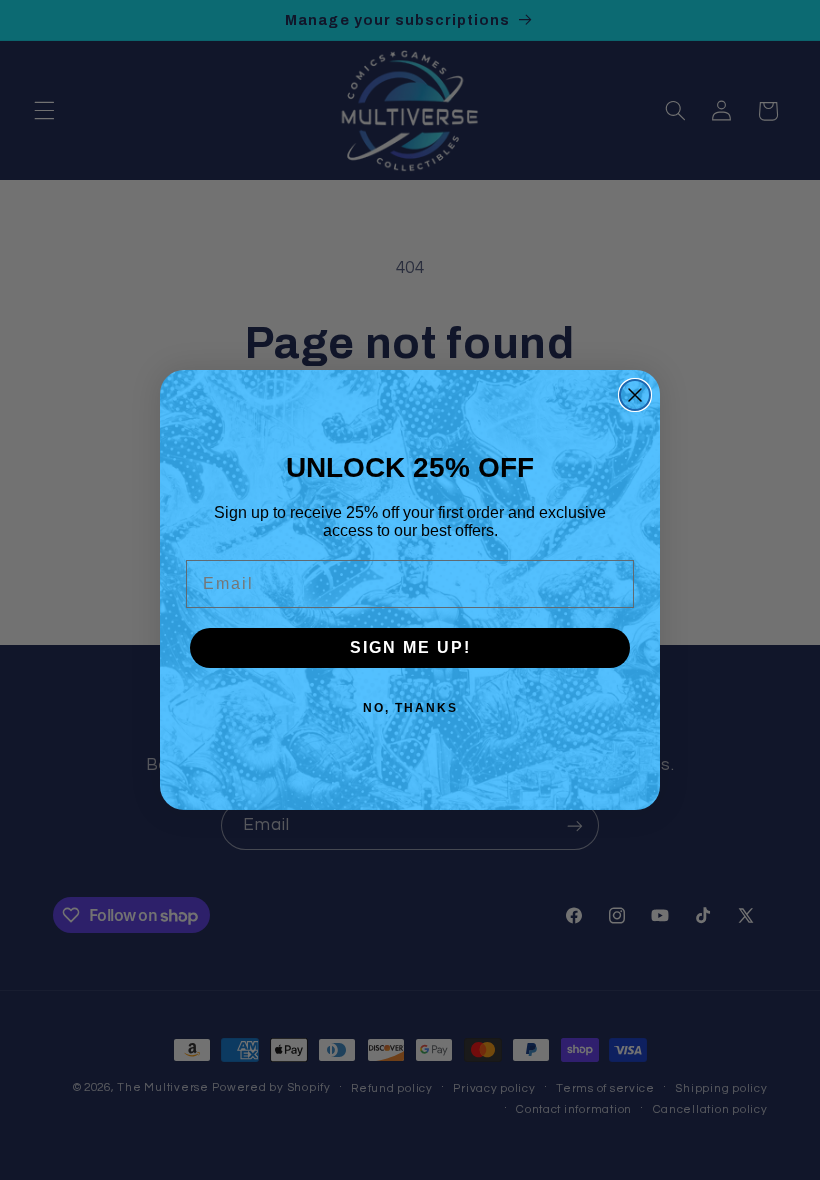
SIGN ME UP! (410, 647)
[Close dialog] (635, 395)
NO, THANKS (410, 708)
